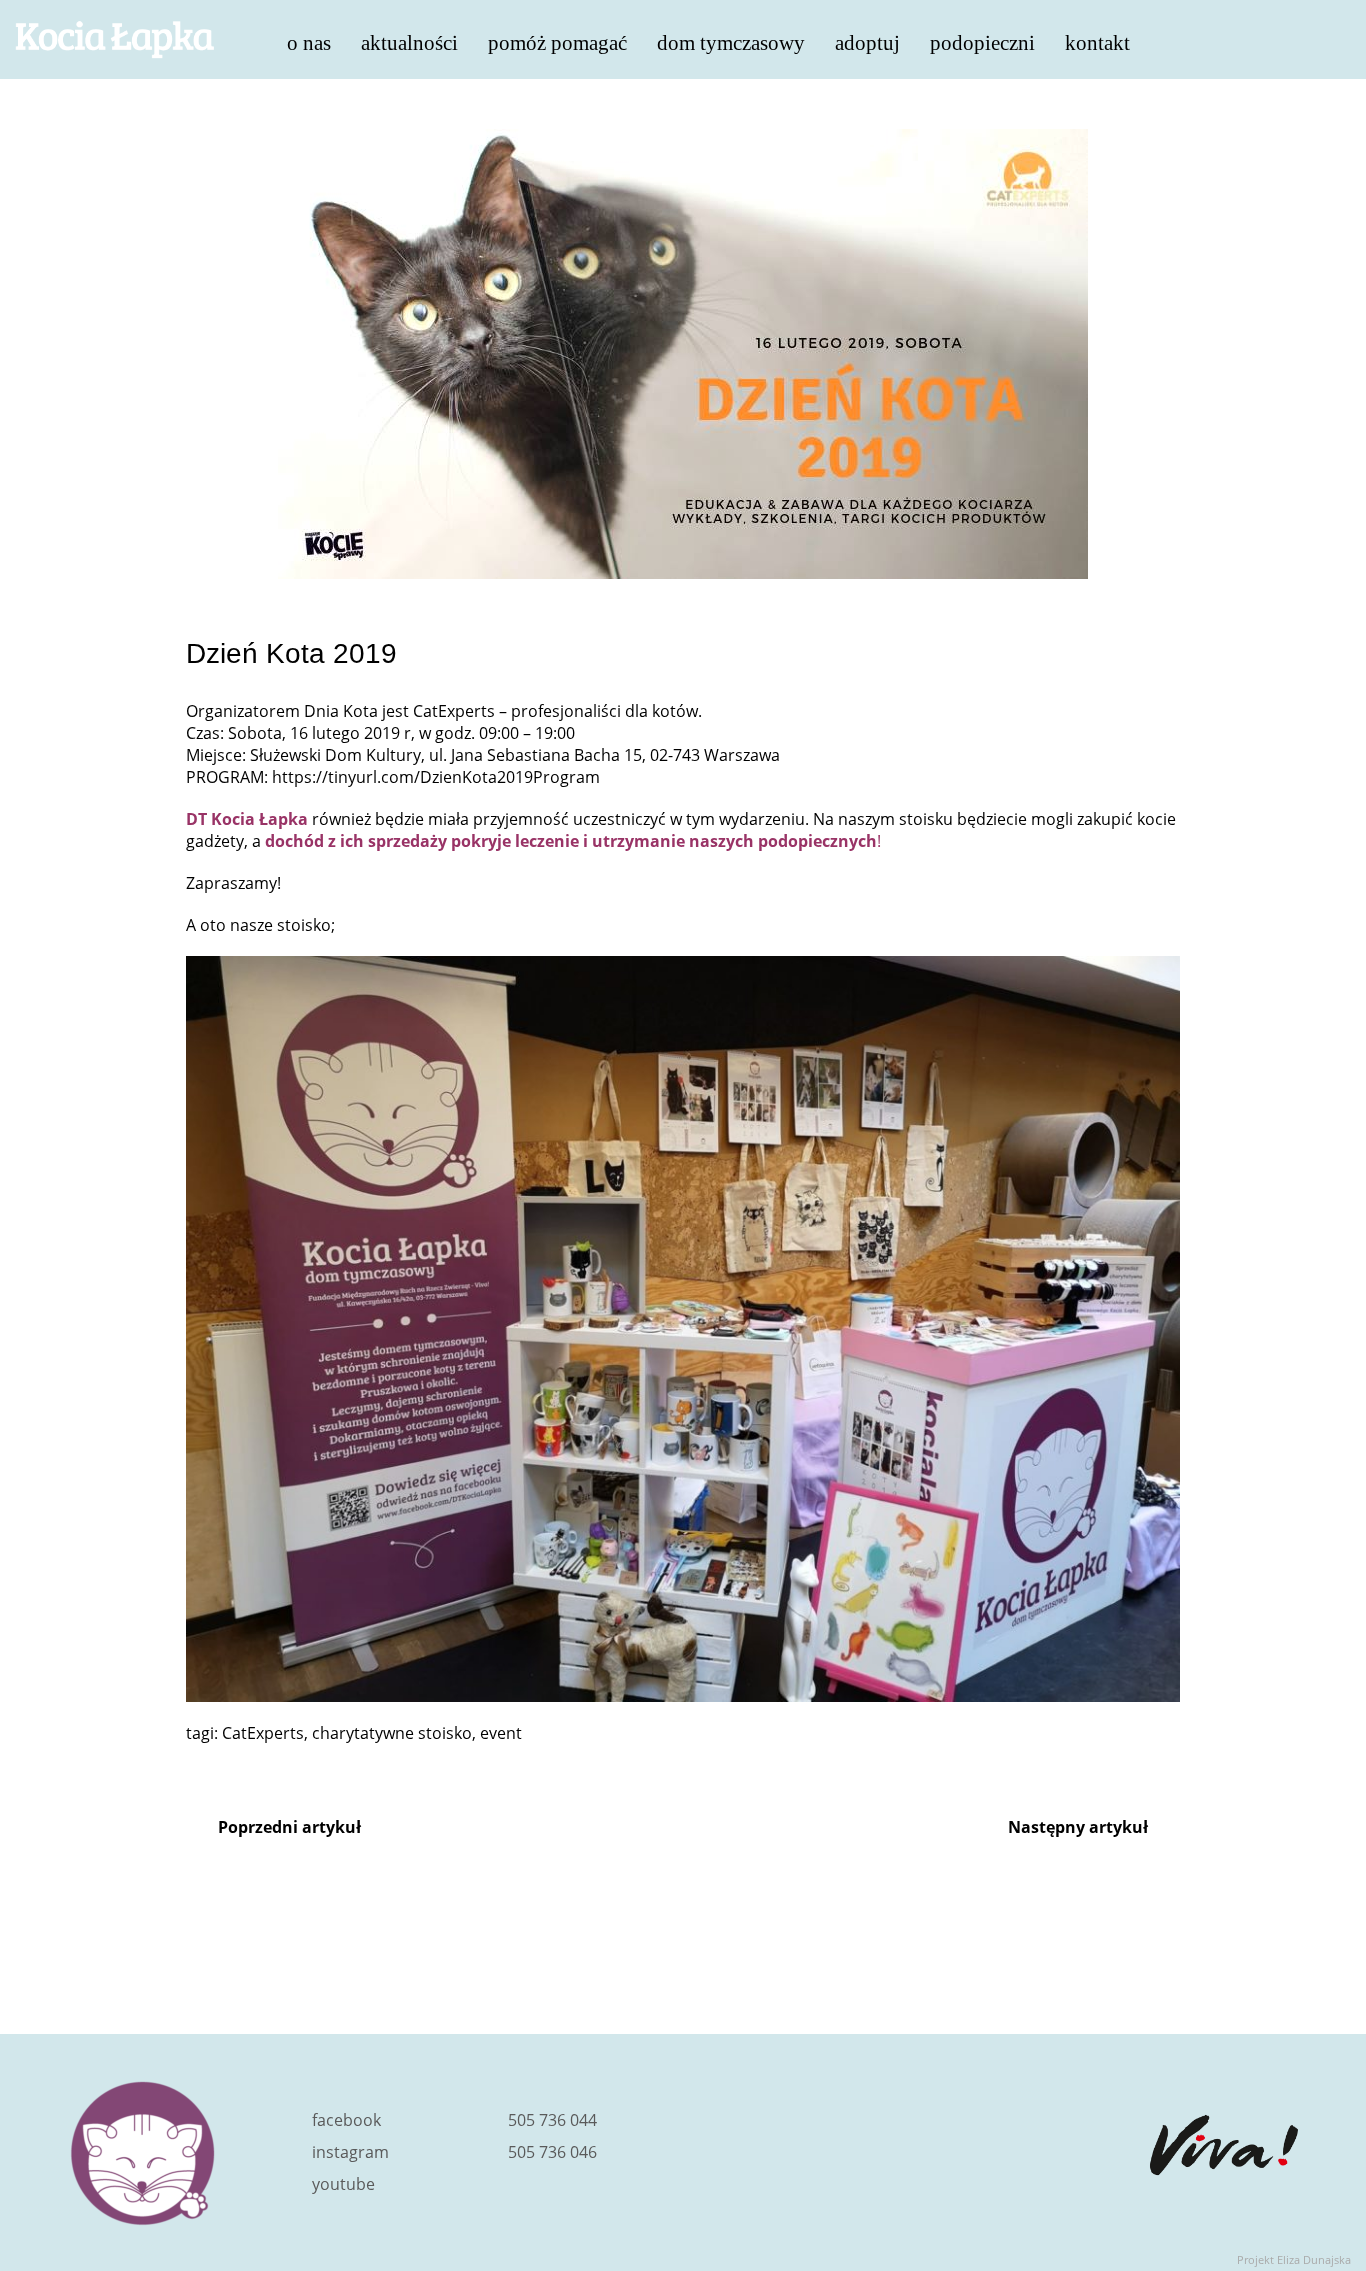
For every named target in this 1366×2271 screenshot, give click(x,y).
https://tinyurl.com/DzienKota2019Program (436, 777)
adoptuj (867, 41)
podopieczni (982, 41)
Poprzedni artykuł (289, 1827)
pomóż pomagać (557, 41)
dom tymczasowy (731, 41)
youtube (343, 2184)
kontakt (1097, 41)
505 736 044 (552, 2120)
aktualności (409, 41)
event (501, 1733)
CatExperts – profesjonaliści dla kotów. (557, 711)
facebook (346, 2120)
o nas (309, 41)
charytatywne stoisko (392, 1733)
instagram (350, 2152)
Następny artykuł (1078, 1827)
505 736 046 (552, 2152)
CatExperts (263, 1733)
